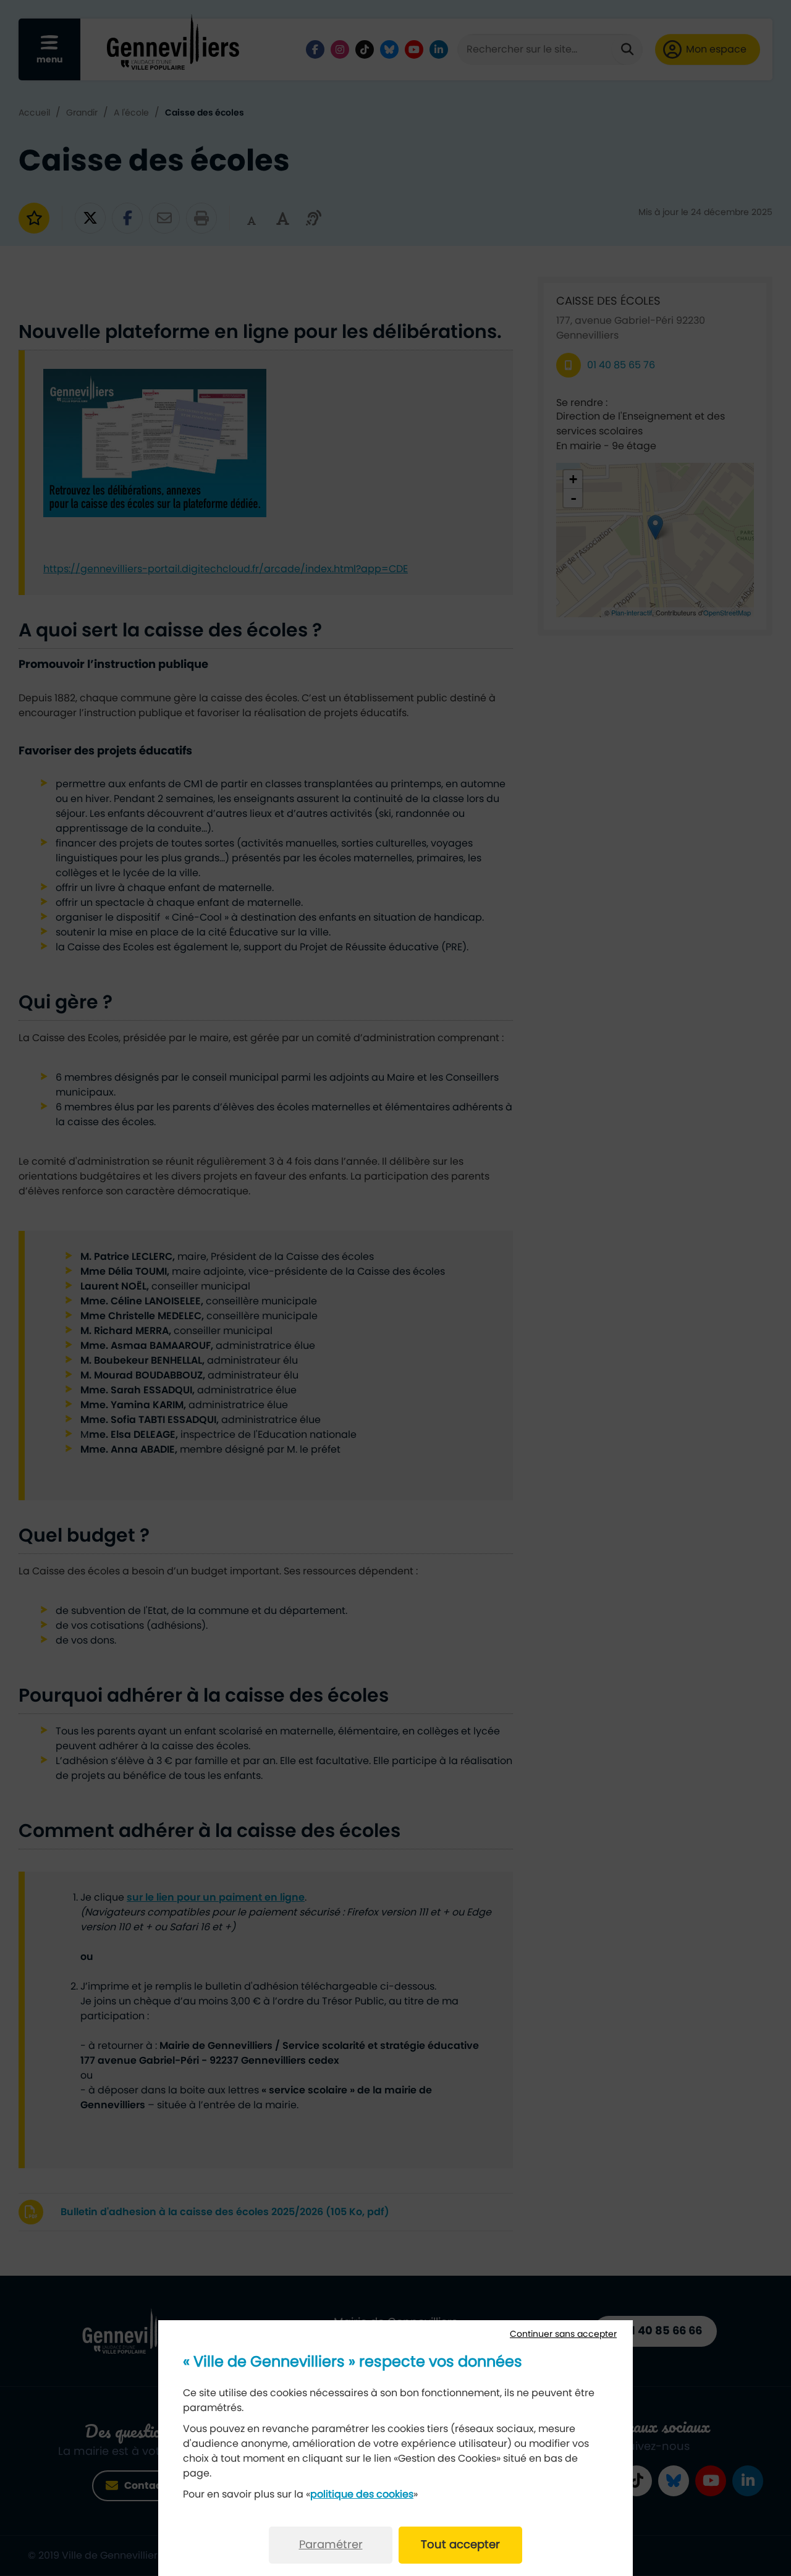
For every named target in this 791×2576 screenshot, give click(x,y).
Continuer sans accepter (563, 2334)
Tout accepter (460, 2545)
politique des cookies (362, 2494)
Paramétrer (331, 2545)
